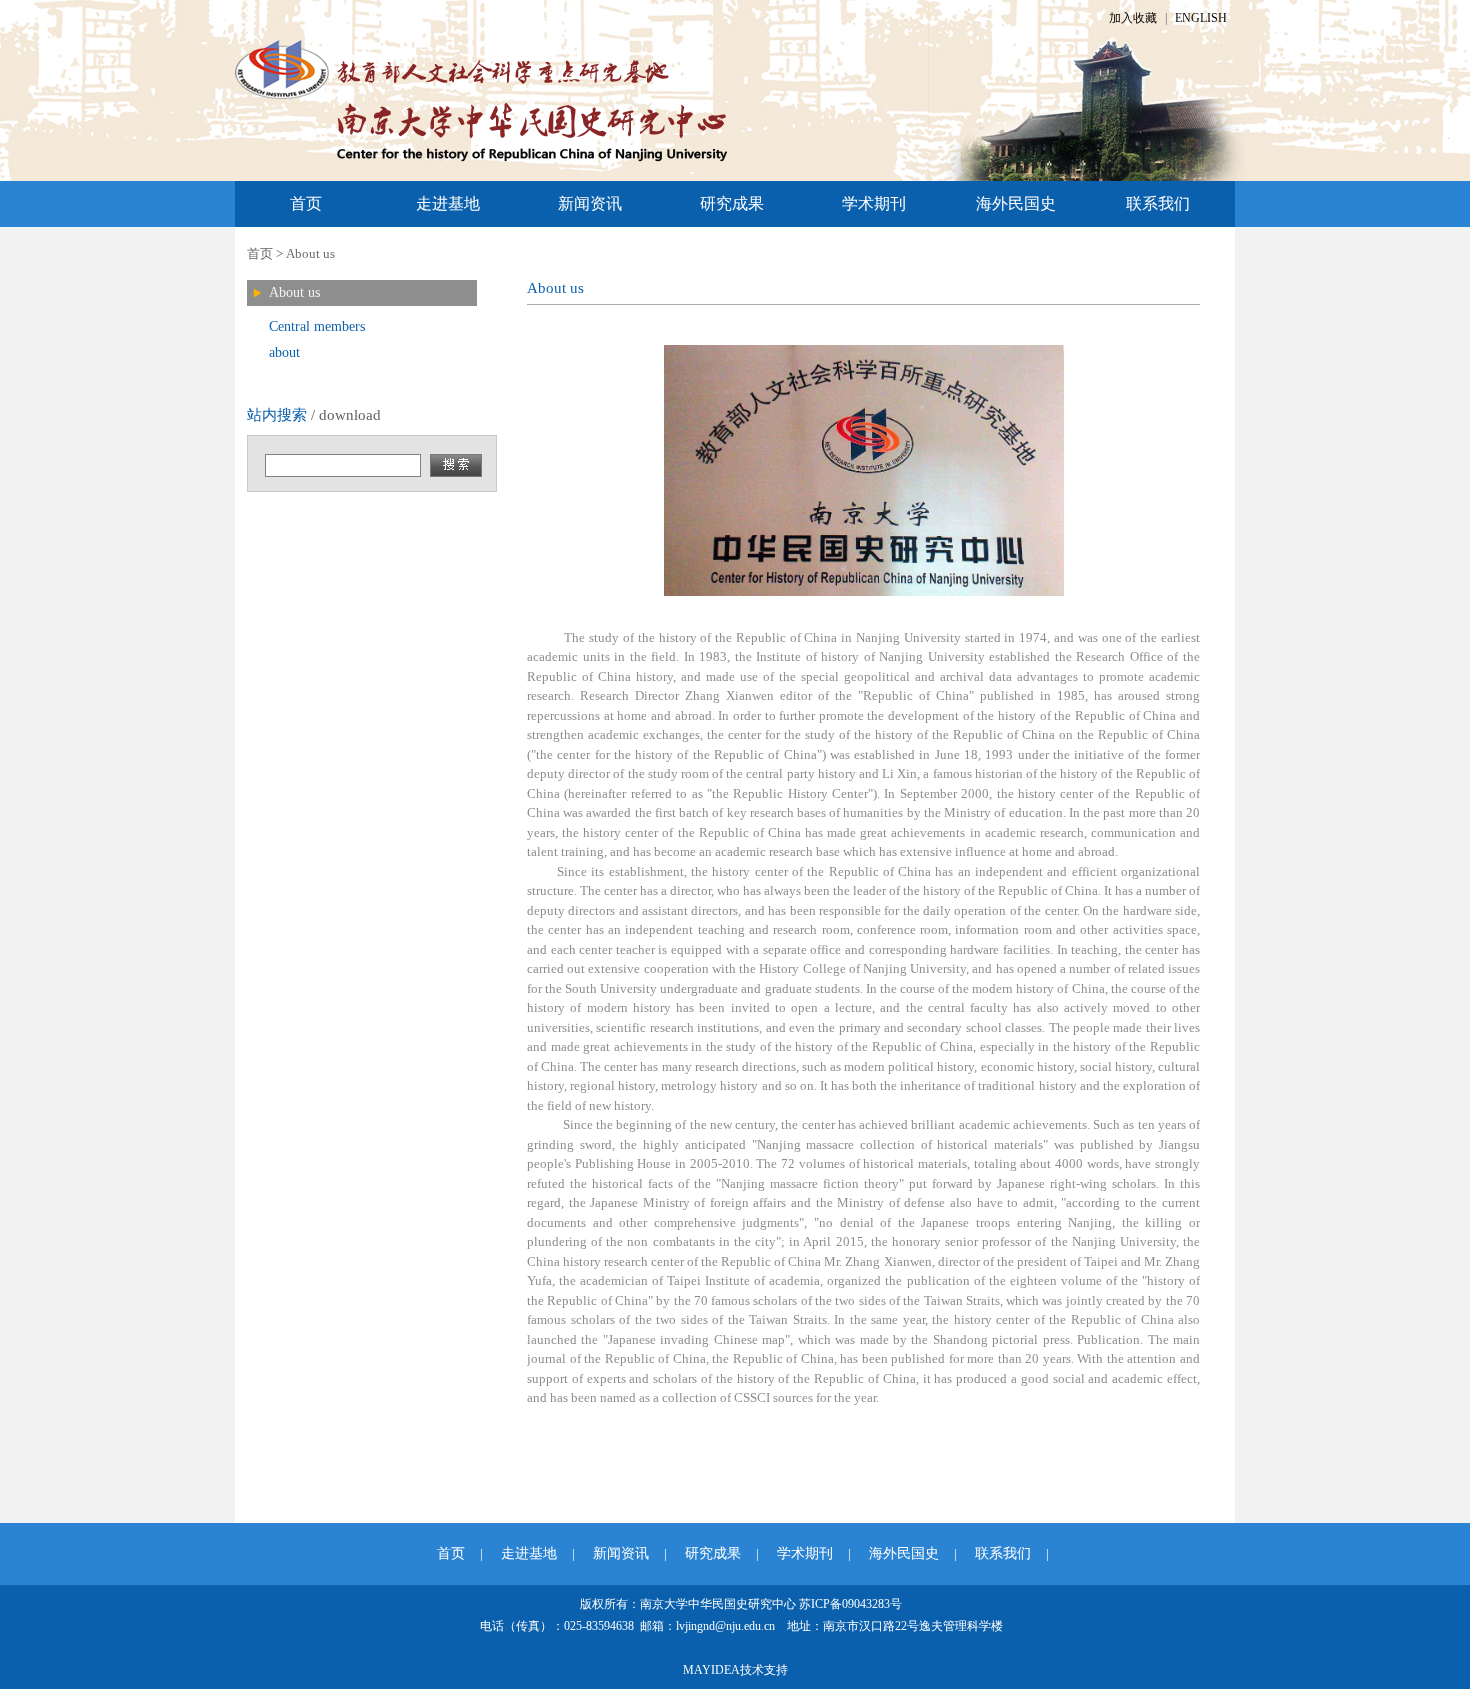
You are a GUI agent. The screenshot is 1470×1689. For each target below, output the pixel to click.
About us (310, 253)
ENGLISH (1201, 18)
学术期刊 (874, 203)
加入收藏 (1133, 18)
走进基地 (448, 203)
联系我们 (1158, 203)
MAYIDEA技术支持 (735, 1670)
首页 (306, 203)
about (284, 352)
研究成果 (732, 203)
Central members (317, 326)
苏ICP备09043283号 (850, 1604)
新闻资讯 (590, 203)
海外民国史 (1016, 203)
